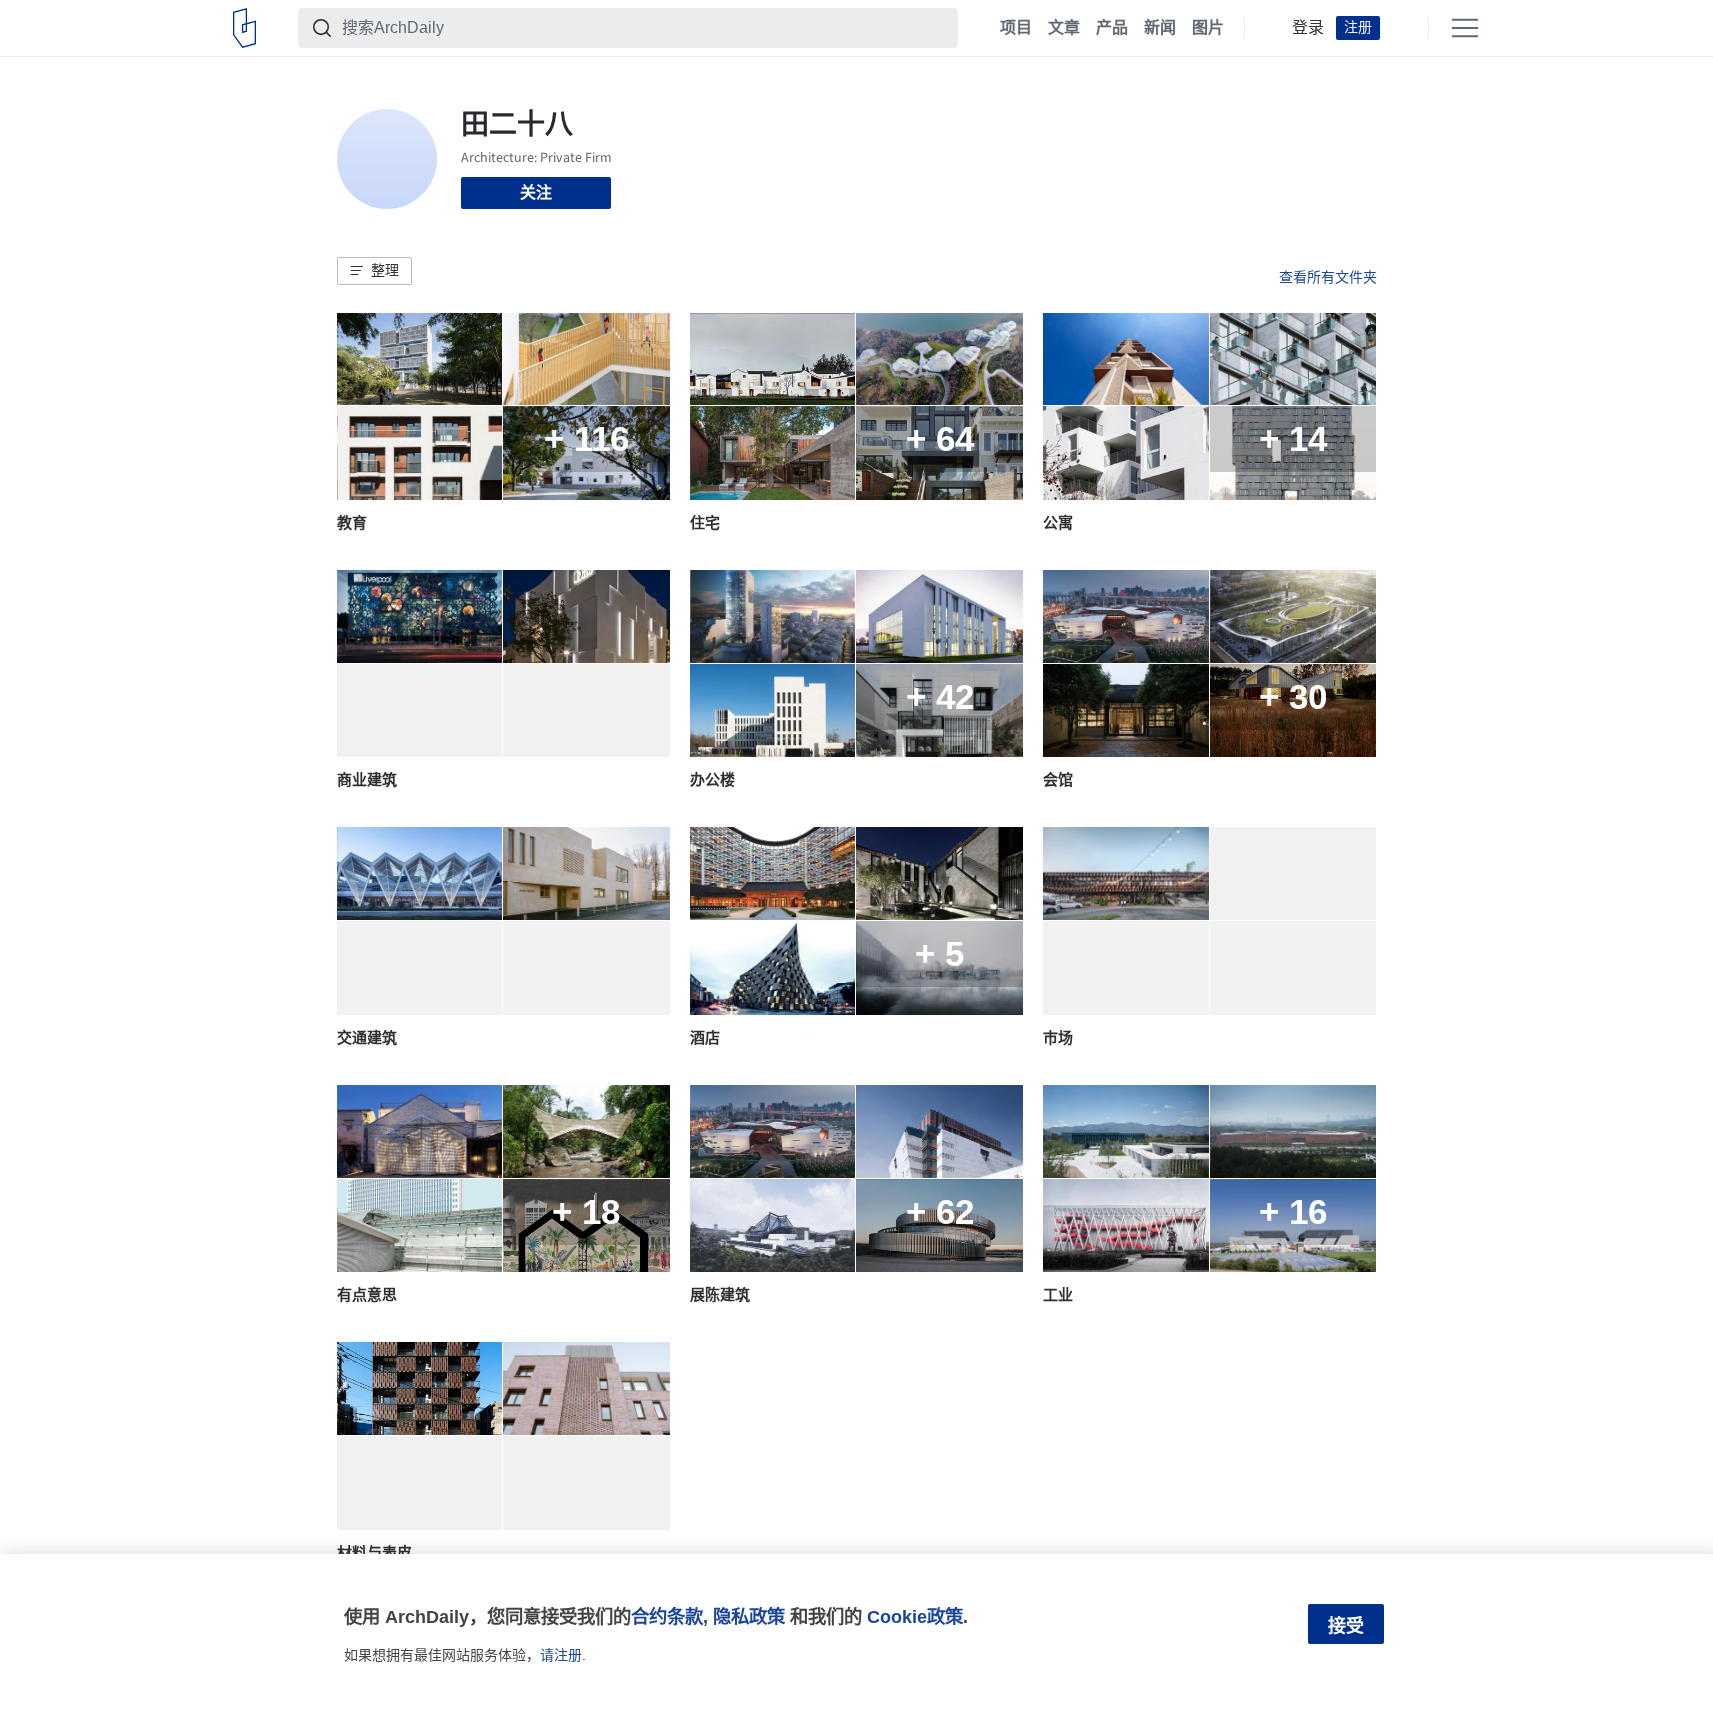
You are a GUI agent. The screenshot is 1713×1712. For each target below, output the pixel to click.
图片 (1208, 28)
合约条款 (667, 1616)
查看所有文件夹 (1328, 277)
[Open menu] (1465, 28)
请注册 (561, 1655)
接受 (1346, 1626)
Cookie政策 (915, 1616)
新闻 (1160, 28)
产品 (1112, 28)
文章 (1064, 28)
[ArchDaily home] (244, 28)
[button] (374, 271)
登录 (1308, 28)
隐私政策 (749, 1616)
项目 (1016, 28)
